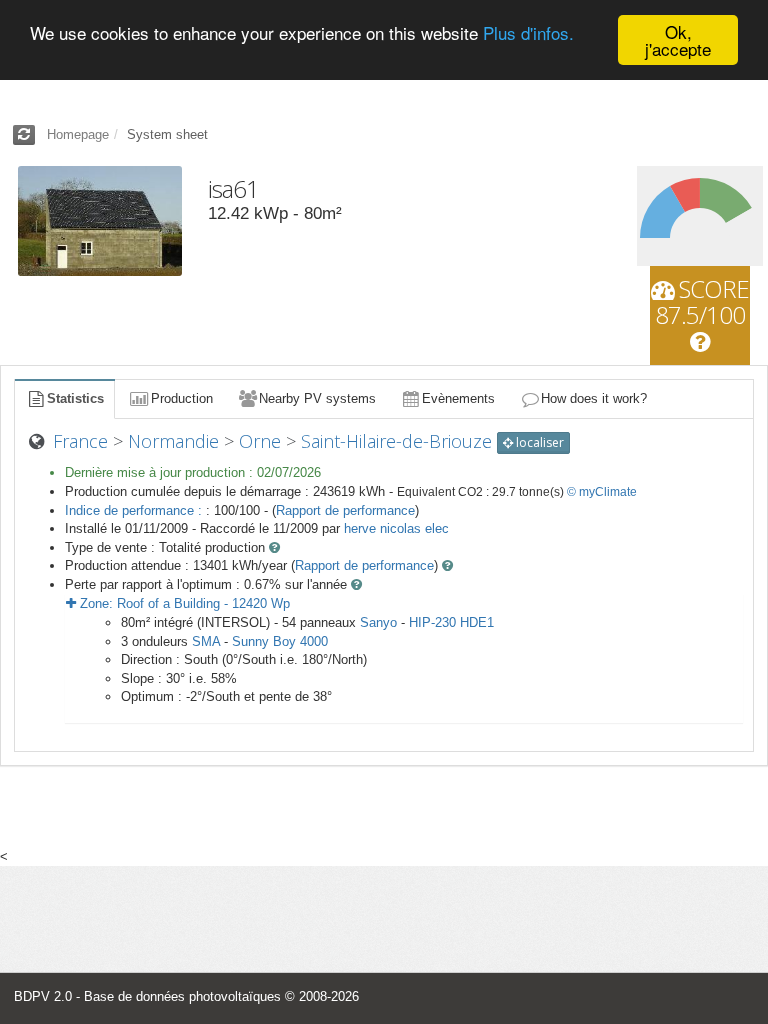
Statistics (75, 398)
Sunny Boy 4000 (280, 641)
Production (182, 398)
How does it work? (594, 398)
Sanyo (378, 622)
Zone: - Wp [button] (183, 603)
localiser (538, 442)
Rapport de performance (345, 510)
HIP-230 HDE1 (451, 622)
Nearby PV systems (317, 398)
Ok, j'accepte (678, 40)
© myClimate (602, 492)
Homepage (78, 134)
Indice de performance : (135, 510)
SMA (206, 641)
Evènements (458, 398)
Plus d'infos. (528, 32)
